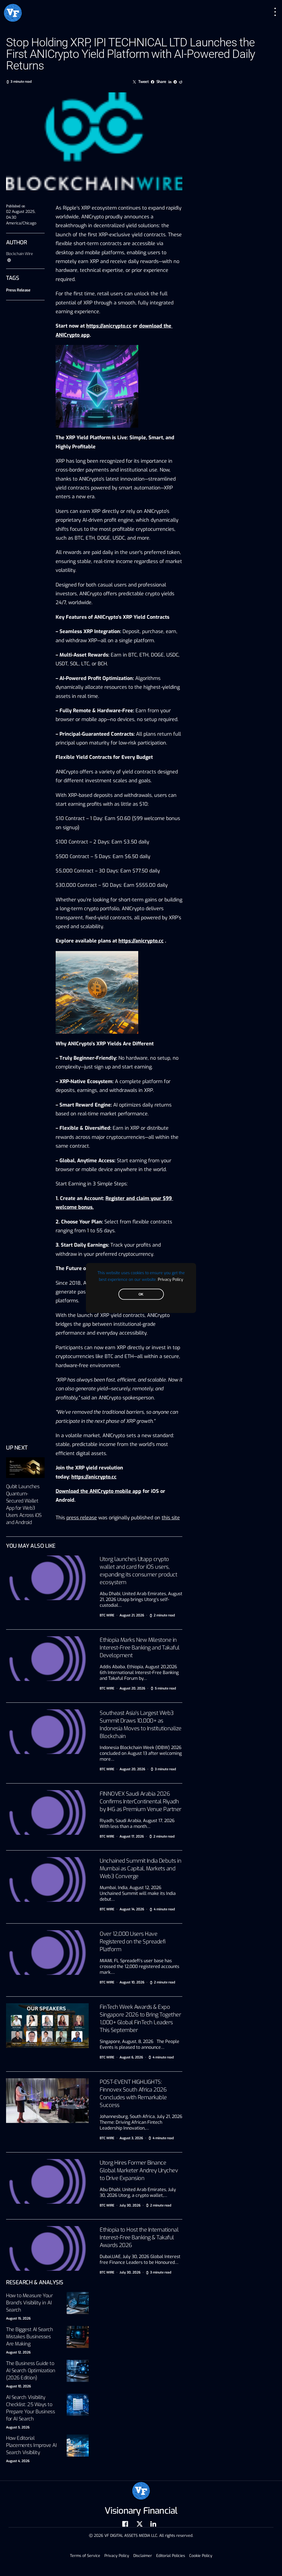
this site (171, 1518)
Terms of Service (85, 2556)
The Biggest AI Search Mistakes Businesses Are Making (30, 2337)
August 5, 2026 (18, 2427)
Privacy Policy (170, 1279)
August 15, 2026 (18, 2318)
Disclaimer (143, 2556)
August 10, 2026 (18, 2386)
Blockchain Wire (20, 254)
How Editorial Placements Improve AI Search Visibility (31, 2445)
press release (82, 1518)
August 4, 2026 (18, 2461)
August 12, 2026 (18, 2352)
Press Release (18, 290)
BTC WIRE (107, 1615)
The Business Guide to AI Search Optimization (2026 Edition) (31, 2371)
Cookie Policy (201, 2556)
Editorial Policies (171, 2556)
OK (141, 1294)
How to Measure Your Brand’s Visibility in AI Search (29, 2303)
